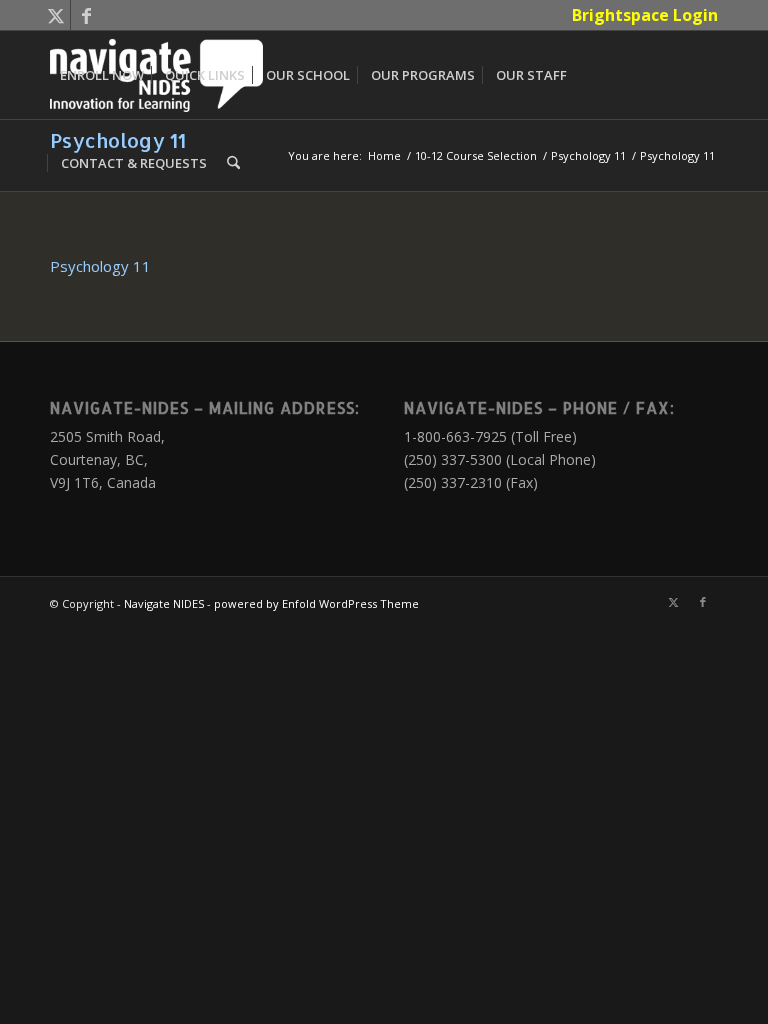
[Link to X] (55, 15)
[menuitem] (640, 15)
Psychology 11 (100, 266)
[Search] (233, 163)
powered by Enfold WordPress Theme (316, 603)
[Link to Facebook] (86, 15)
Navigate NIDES (164, 603)
